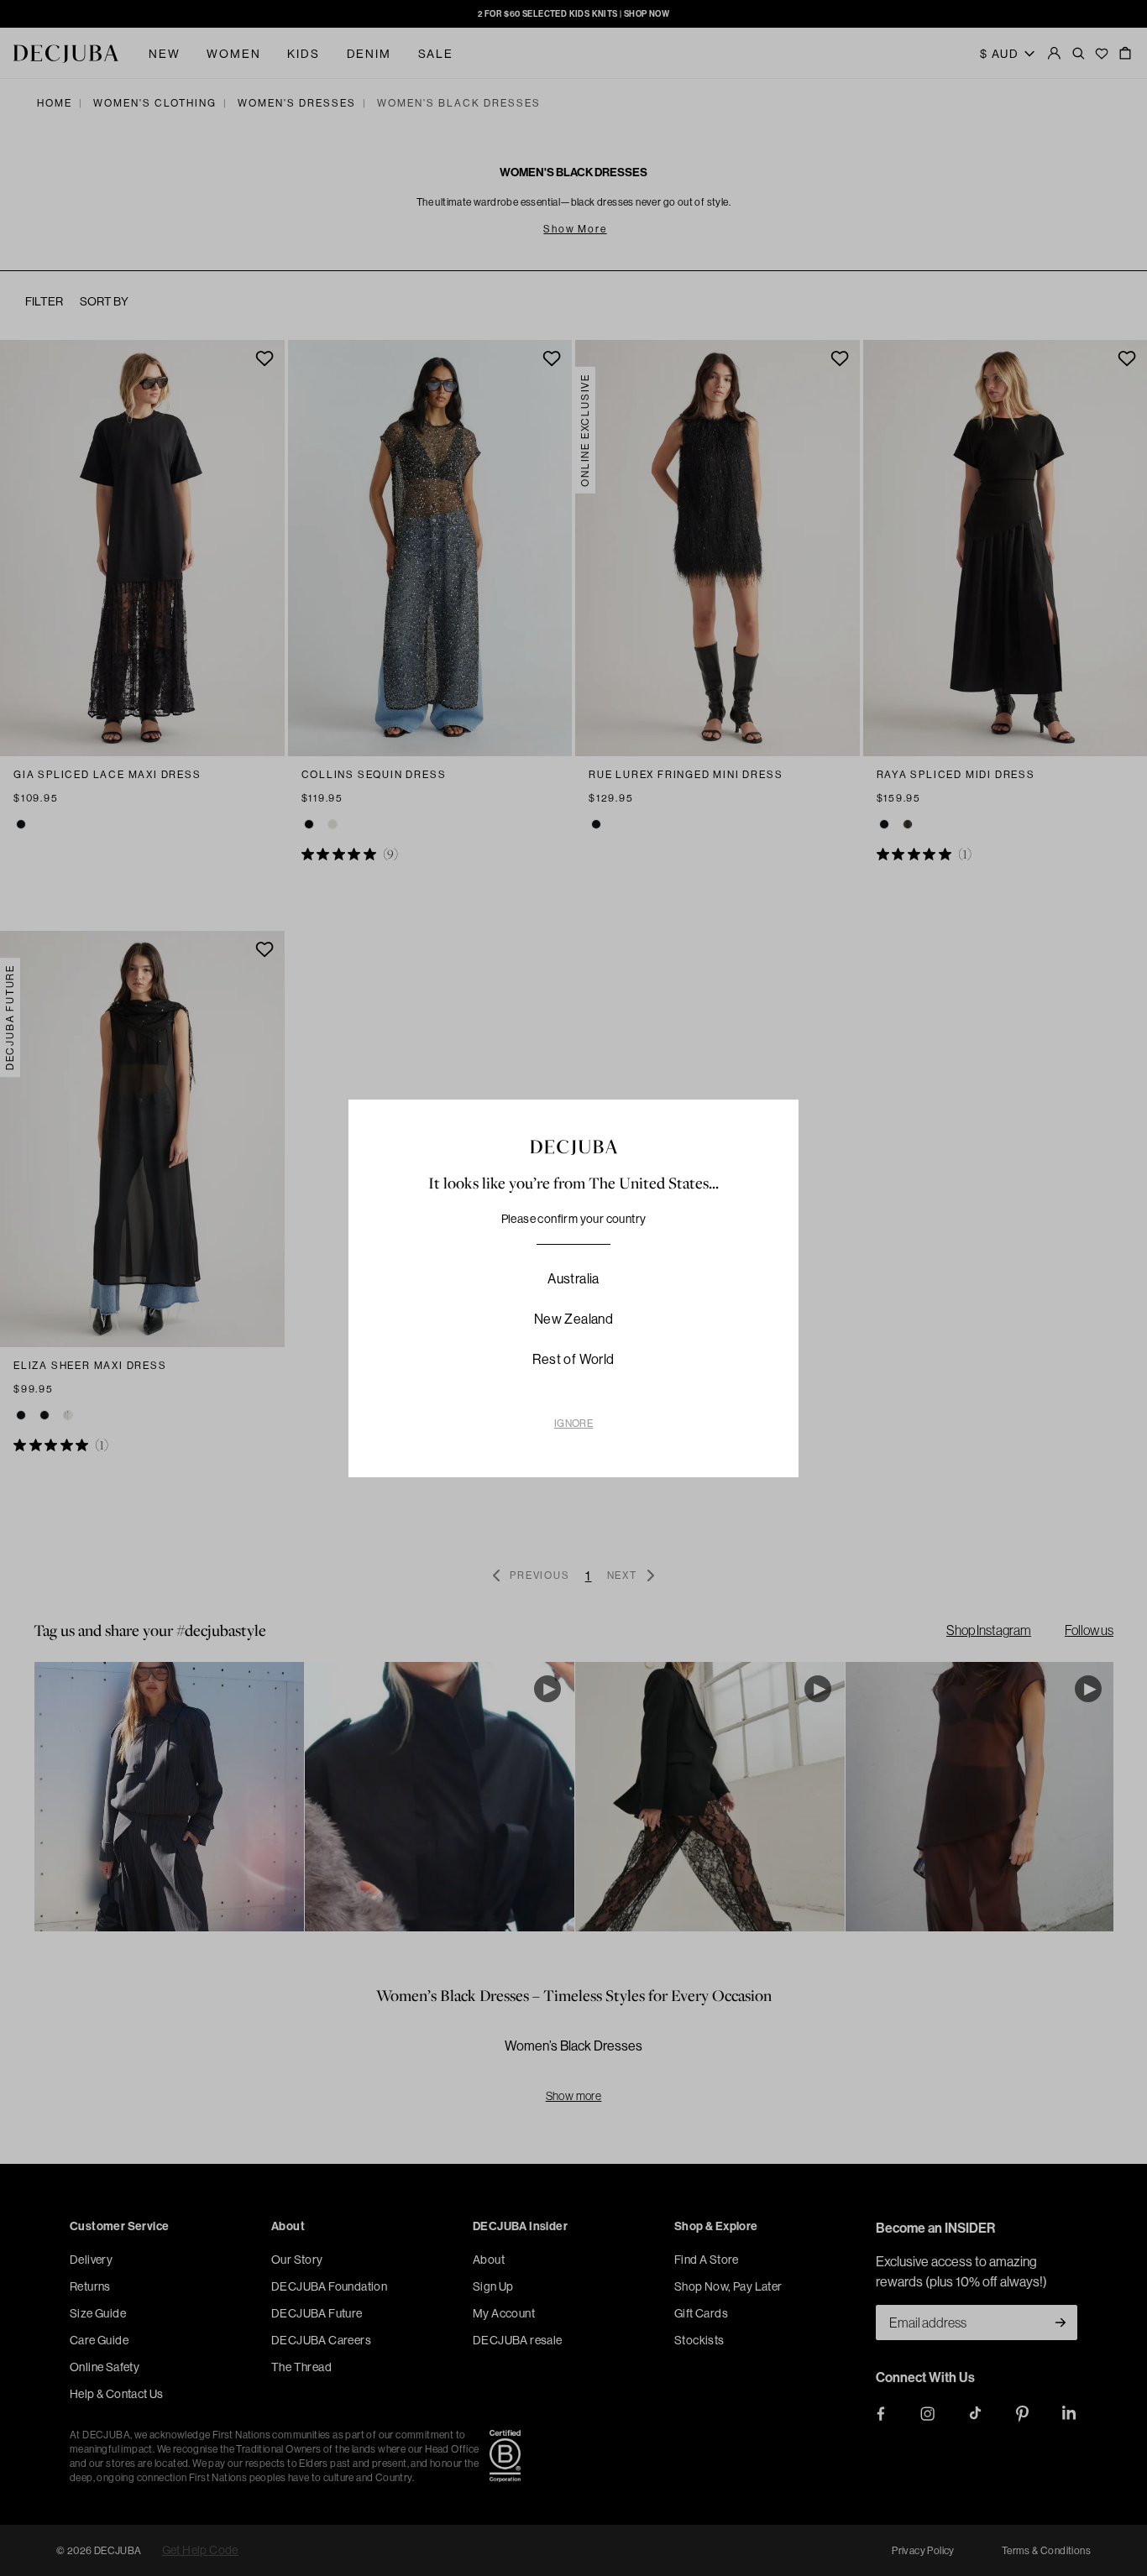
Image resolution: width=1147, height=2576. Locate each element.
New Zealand (573, 1319)
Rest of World (573, 1359)
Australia (573, 1278)
